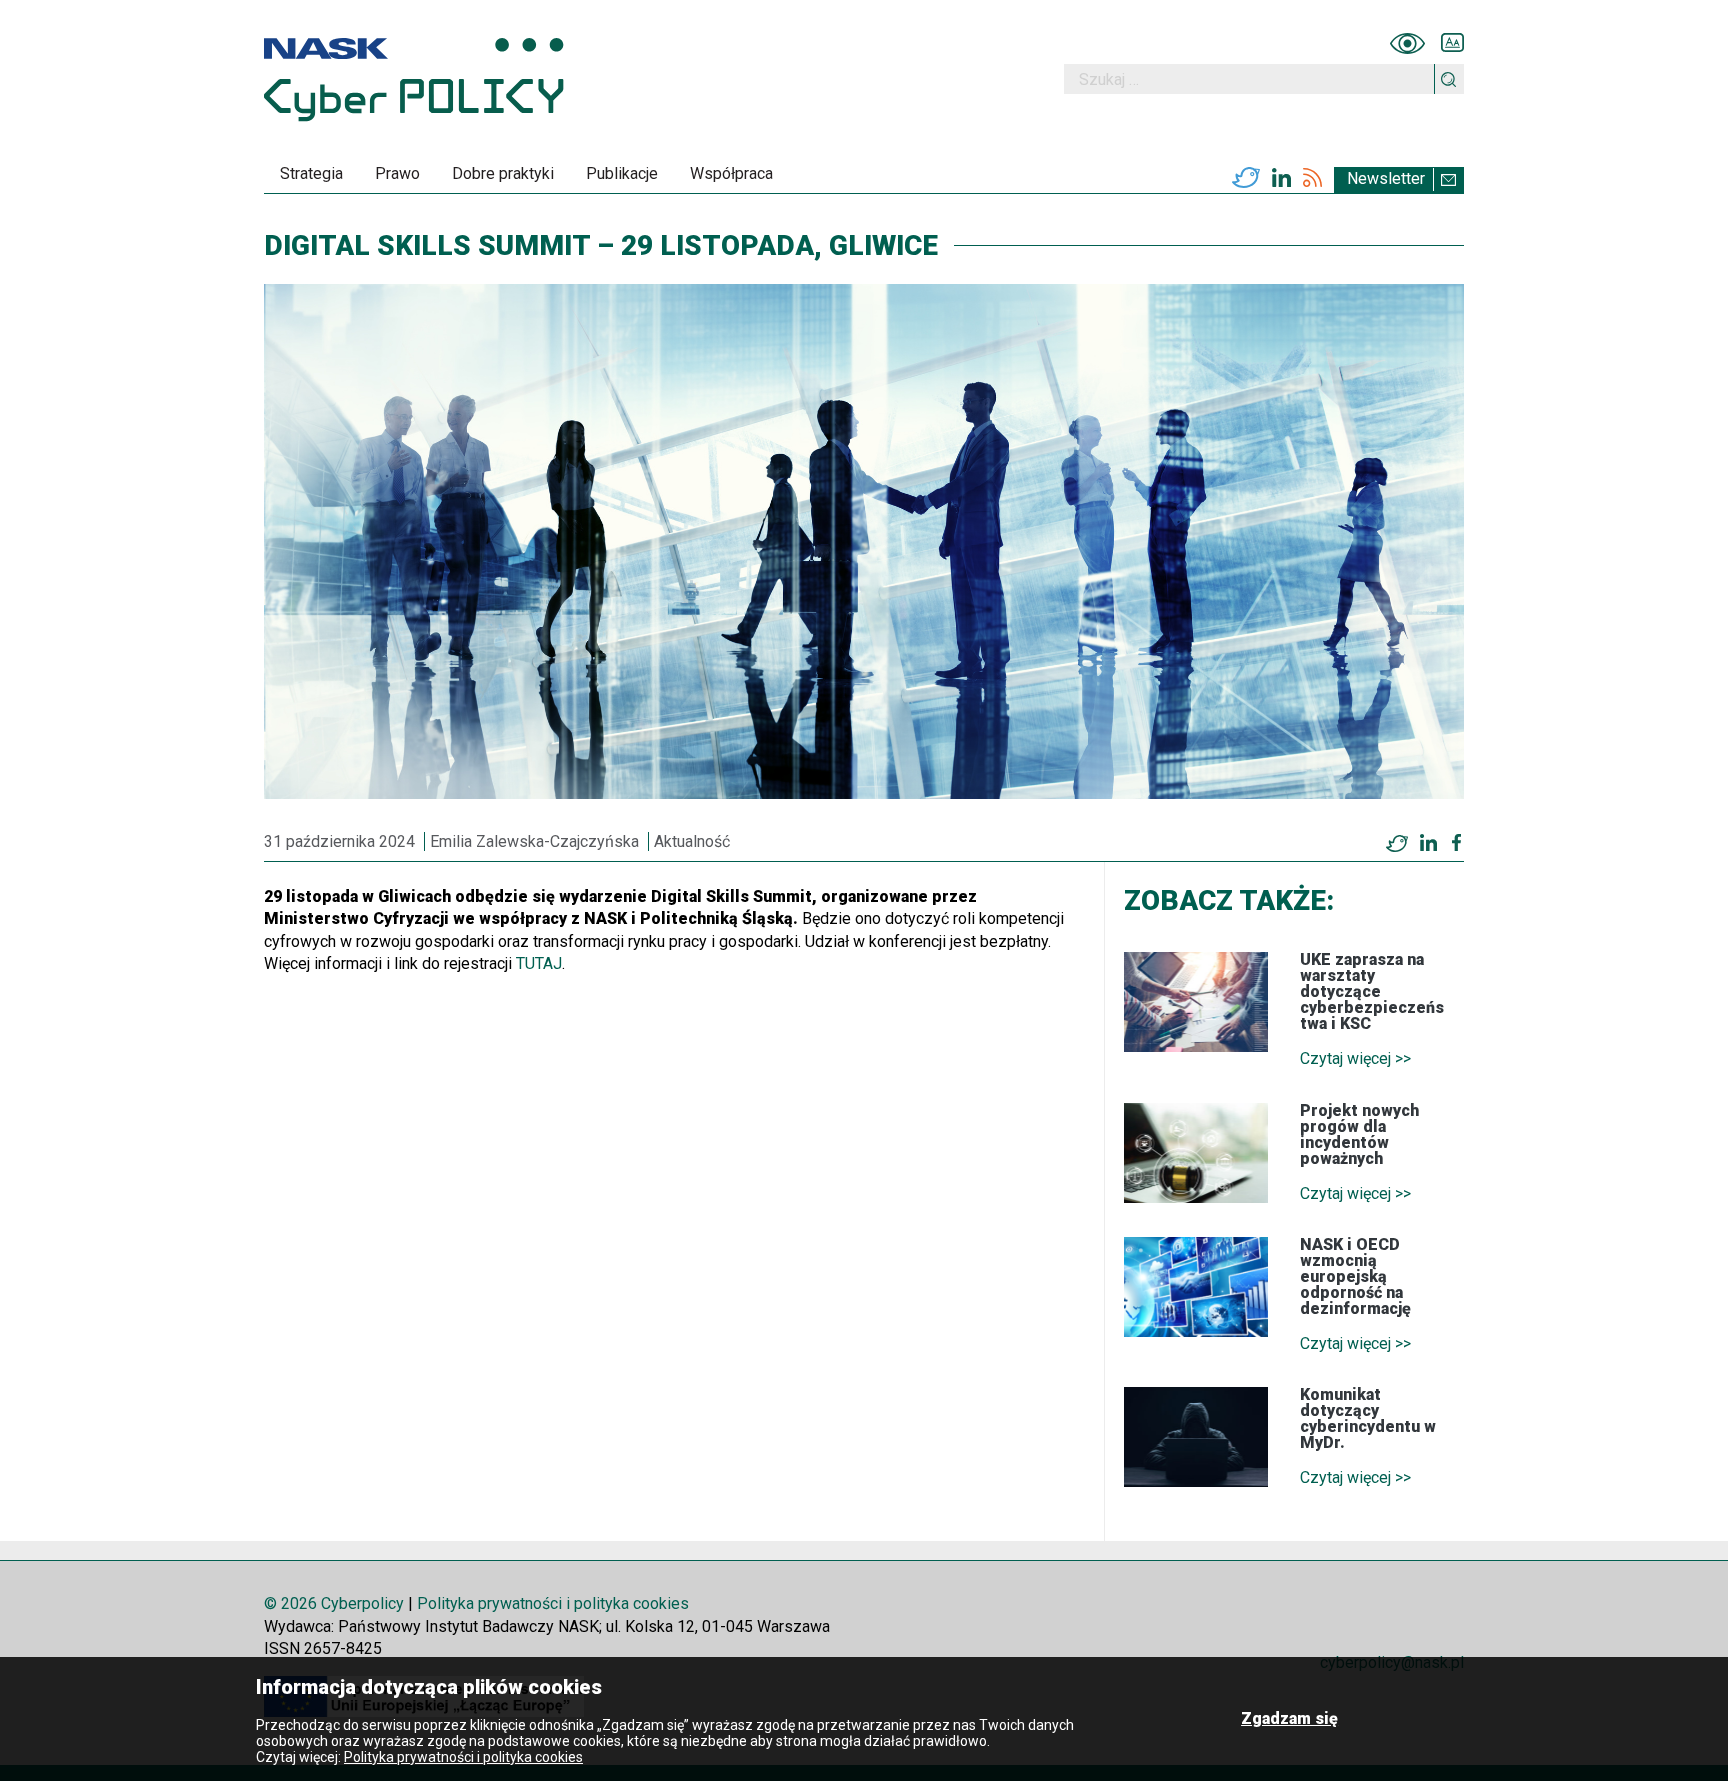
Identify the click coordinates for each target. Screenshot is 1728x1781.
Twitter (1246, 178)
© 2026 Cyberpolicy (334, 1603)
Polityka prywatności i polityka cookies (553, 1603)
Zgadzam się (1289, 1718)
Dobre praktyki (503, 173)
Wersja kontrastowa (1407, 43)
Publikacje (622, 173)
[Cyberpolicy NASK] (414, 79)
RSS (1312, 178)
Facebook (1456, 843)
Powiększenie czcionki (1452, 43)
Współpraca (731, 173)
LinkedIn (1281, 178)
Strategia (311, 173)
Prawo (397, 173)
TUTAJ (539, 963)
